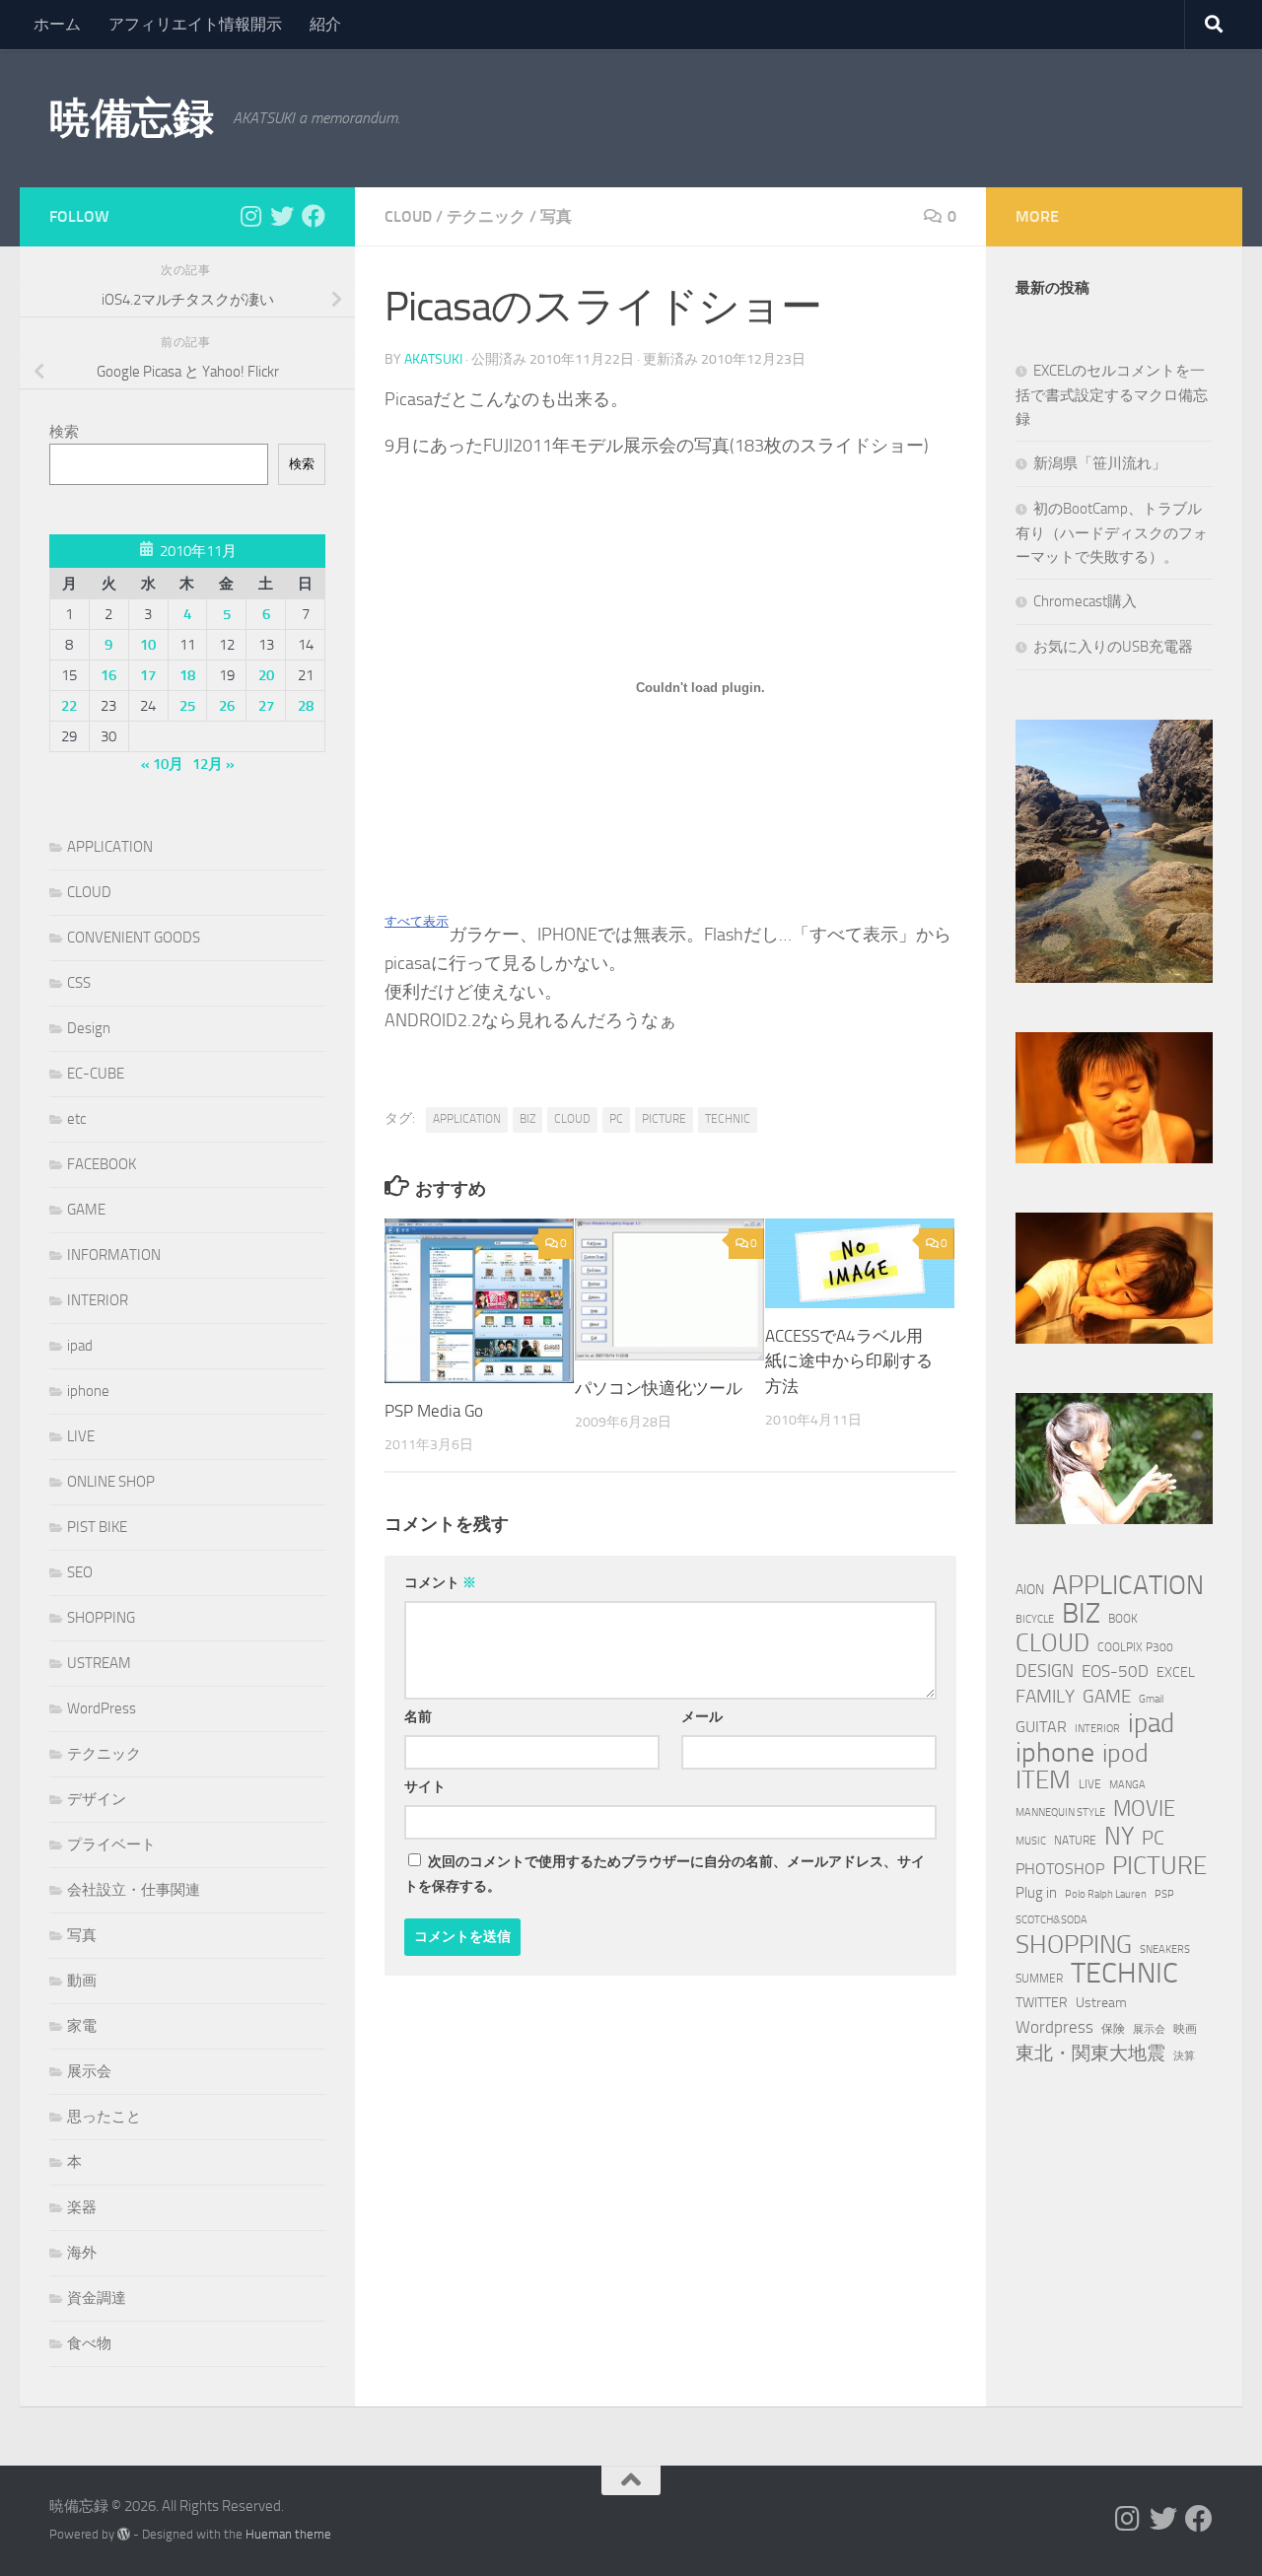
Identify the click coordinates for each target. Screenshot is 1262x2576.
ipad (80, 1346)
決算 (1184, 2056)
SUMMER (1039, 1978)
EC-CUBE (96, 1074)
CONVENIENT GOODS (134, 938)
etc (76, 1119)
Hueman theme (288, 2534)
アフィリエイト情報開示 (195, 24)
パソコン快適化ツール (659, 1388)
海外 (82, 2253)
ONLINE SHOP (111, 1482)
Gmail (1151, 1699)
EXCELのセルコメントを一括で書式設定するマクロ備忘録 (1112, 395)
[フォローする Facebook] (314, 216)
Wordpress (1054, 2027)
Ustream (1101, 2003)
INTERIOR (98, 1300)
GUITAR (1041, 1727)
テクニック (486, 216)
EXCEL (1176, 1672)
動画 (82, 1981)
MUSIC (1031, 1841)
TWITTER (1042, 2003)
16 (108, 675)
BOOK (1123, 1618)
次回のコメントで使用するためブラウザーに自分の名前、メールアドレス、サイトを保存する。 (665, 1874)
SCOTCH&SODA (1052, 1920)
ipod (1125, 1754)
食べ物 (89, 2343)
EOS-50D (1115, 1671)
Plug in (1036, 1893)
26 (227, 706)
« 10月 (162, 764)
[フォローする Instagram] (250, 216)
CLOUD (408, 216)
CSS (79, 983)
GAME (86, 1210)
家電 (82, 2026)
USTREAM (99, 1663)
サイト (425, 1787)
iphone (88, 1391)
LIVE (81, 1436)
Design (89, 1028)
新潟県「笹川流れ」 (1100, 463)
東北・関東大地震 (1090, 2053)
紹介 (325, 24)
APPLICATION (467, 1119)
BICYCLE (1035, 1619)
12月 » (213, 764)
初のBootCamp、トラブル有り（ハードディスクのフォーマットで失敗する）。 (1112, 533)
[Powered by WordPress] (124, 2534)
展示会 (89, 2071)
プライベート (111, 1845)
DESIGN (1045, 1671)
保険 (1113, 2028)
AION (1030, 1590)
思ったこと (104, 2117)
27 (266, 706)
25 (187, 706)
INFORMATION (114, 1255)
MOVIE (1144, 1809)
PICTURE (664, 1119)
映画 (1185, 2028)
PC (616, 1119)
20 (266, 675)
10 (148, 645)
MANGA (1127, 1785)
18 (187, 675)
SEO (80, 1572)
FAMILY (1045, 1696)
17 (148, 675)
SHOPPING (101, 1618)
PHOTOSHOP (1060, 1869)
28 (306, 706)
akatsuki (433, 359)
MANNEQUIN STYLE (1060, 1812)
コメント (440, 1583)
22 (69, 706)
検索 (64, 432)
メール (702, 1717)
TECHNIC (728, 1119)
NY (1119, 1837)
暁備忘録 (131, 118)
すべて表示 (417, 921)
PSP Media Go (434, 1411)
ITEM (1043, 1780)
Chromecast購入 (1085, 601)
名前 (418, 1717)
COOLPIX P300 (1135, 1647)
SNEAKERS (1165, 1949)
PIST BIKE (97, 1527)
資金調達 (97, 2298)
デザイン (97, 1799)
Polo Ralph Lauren (1106, 1894)
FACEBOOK (102, 1164)
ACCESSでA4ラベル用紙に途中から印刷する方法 (849, 1361)
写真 (556, 216)
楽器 (82, 2207)
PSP (1164, 1894)
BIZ (527, 1119)
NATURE (1075, 1840)
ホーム (57, 24)
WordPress (102, 1708)
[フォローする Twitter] (282, 216)
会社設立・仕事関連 (134, 1890)
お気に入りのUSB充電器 (1113, 647)
